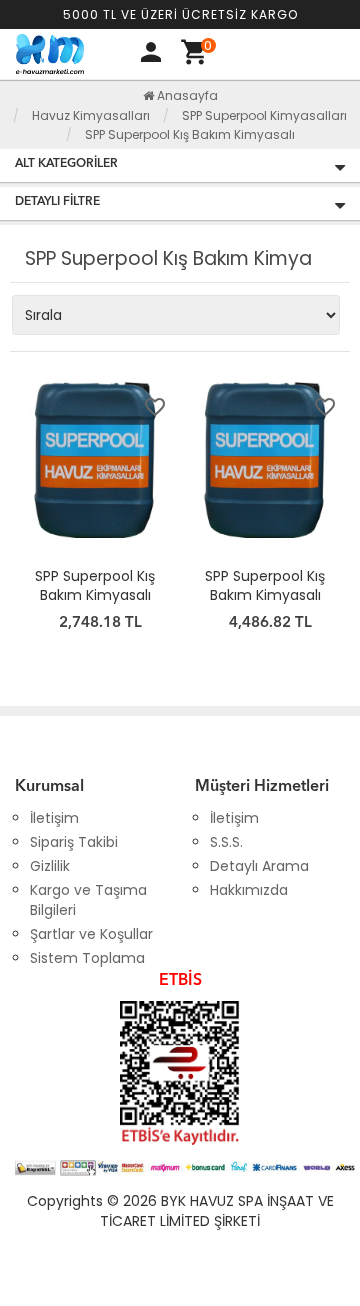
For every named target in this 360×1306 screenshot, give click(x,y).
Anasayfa (186, 95)
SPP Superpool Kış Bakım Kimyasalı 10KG (95, 595)
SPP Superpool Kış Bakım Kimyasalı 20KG (265, 595)
